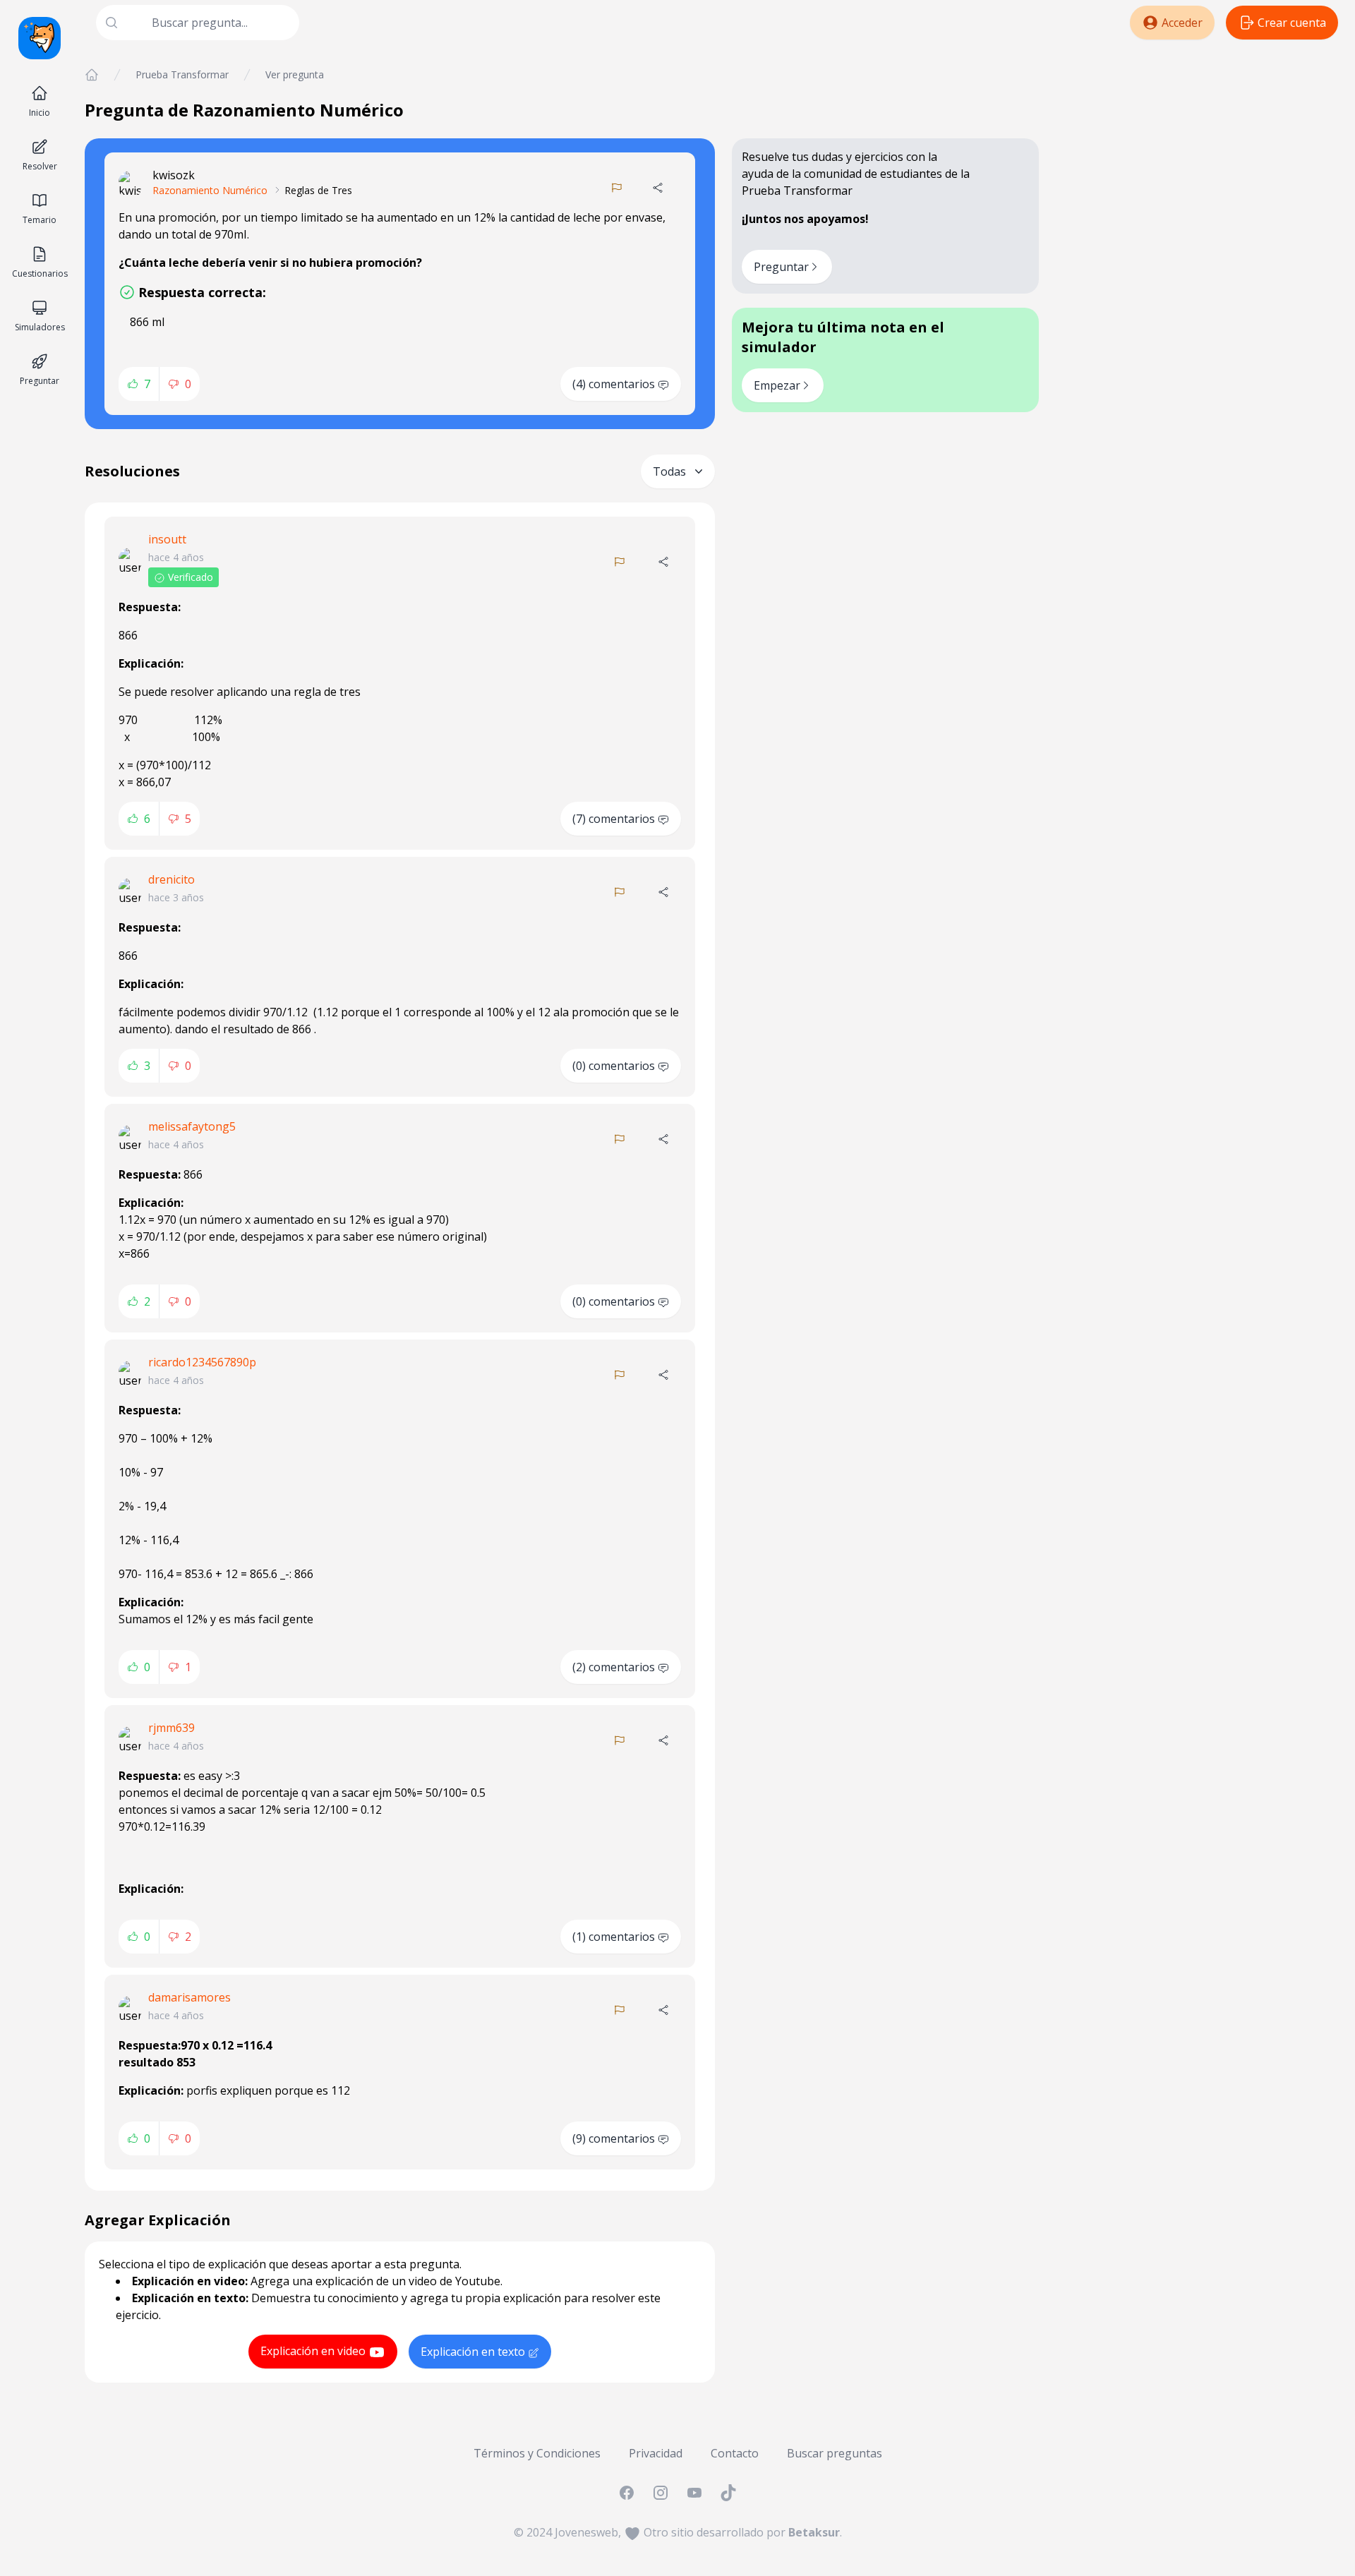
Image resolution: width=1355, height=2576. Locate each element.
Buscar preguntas (835, 2453)
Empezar (777, 385)
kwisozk (174, 175)
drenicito (171, 879)
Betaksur (814, 2532)
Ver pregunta (295, 74)
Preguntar (781, 267)
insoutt (167, 539)
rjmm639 (171, 1728)
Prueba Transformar (182, 74)
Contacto (735, 2453)
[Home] (92, 75)
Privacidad (656, 2453)
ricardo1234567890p (202, 1362)
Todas (669, 471)
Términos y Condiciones (537, 2453)
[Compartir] (658, 188)
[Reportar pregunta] (617, 188)
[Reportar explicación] (620, 562)
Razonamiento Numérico (210, 190)
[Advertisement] (1197, 167)
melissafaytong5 (192, 1126)
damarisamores (189, 1997)
